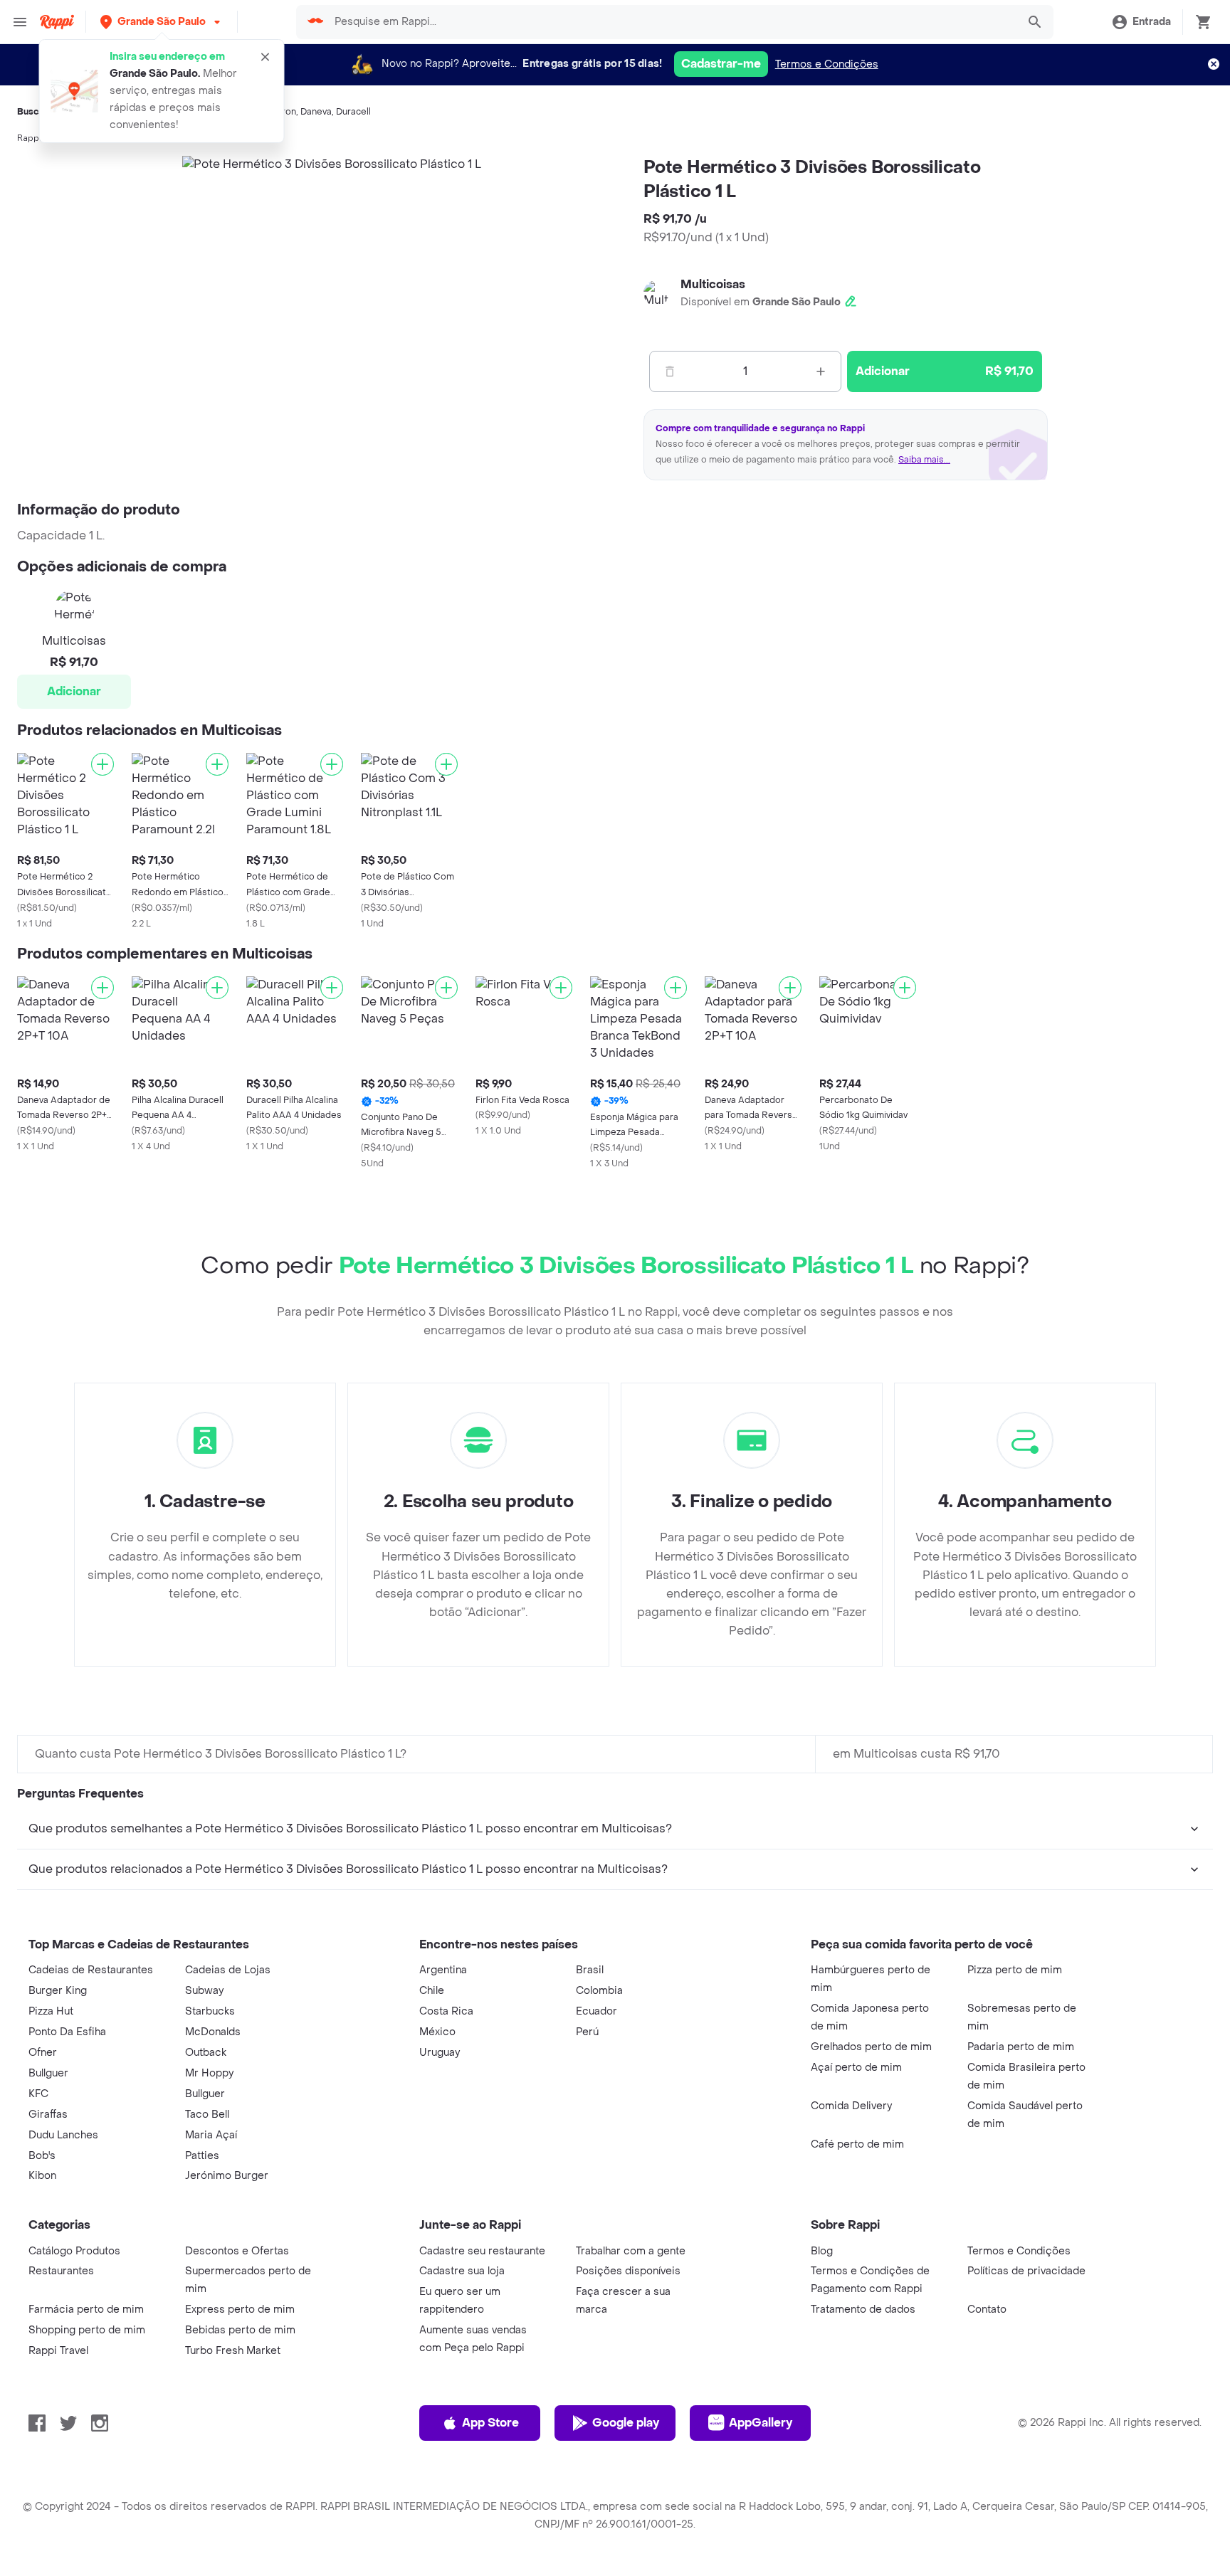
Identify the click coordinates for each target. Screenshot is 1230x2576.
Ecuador (596, 2011)
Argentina (443, 1970)
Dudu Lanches (63, 2135)
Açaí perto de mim (856, 2068)
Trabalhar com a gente (631, 2251)
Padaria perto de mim (1021, 2047)
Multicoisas (713, 284)
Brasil (590, 1970)
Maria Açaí (211, 2135)
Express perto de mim (240, 2310)
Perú (587, 2032)
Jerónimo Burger (227, 2176)
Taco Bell (207, 2115)
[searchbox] (671, 22)
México (437, 2032)
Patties (202, 2156)
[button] (162, 22)
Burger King (58, 1991)
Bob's (42, 2156)
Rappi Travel (58, 2351)
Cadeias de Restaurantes (91, 1970)
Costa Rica (446, 2011)
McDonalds (213, 2032)
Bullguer (48, 2073)
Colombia (599, 1991)
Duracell (353, 112)
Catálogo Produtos (74, 2251)
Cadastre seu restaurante (482, 2251)
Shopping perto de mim (87, 2330)
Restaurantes (61, 2271)
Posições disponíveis (628, 2271)
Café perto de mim (857, 2144)
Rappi (29, 138)
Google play (626, 2423)
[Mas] (821, 371)
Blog (822, 2251)
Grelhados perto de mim (871, 2047)
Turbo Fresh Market (233, 2351)
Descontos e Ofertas (237, 2251)
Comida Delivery (851, 2106)
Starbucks (210, 2011)
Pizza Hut (51, 2011)
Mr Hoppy (209, 2073)
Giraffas (48, 2115)
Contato (987, 2310)
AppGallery (761, 2423)
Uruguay (440, 2053)
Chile (432, 1991)
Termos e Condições (827, 64)
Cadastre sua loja (462, 2271)
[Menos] (670, 371)
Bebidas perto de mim (240, 2330)
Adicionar (74, 691)
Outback (206, 2053)
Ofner (43, 2053)
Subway (204, 1991)
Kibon (42, 2176)
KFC (38, 2094)
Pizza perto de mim (1015, 1970)
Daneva (316, 112)
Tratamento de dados (863, 2310)
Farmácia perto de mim (86, 2310)
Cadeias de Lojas (228, 1970)
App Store (490, 2423)
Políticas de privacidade (1026, 2271)
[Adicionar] (102, 764)
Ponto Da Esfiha (67, 2032)
